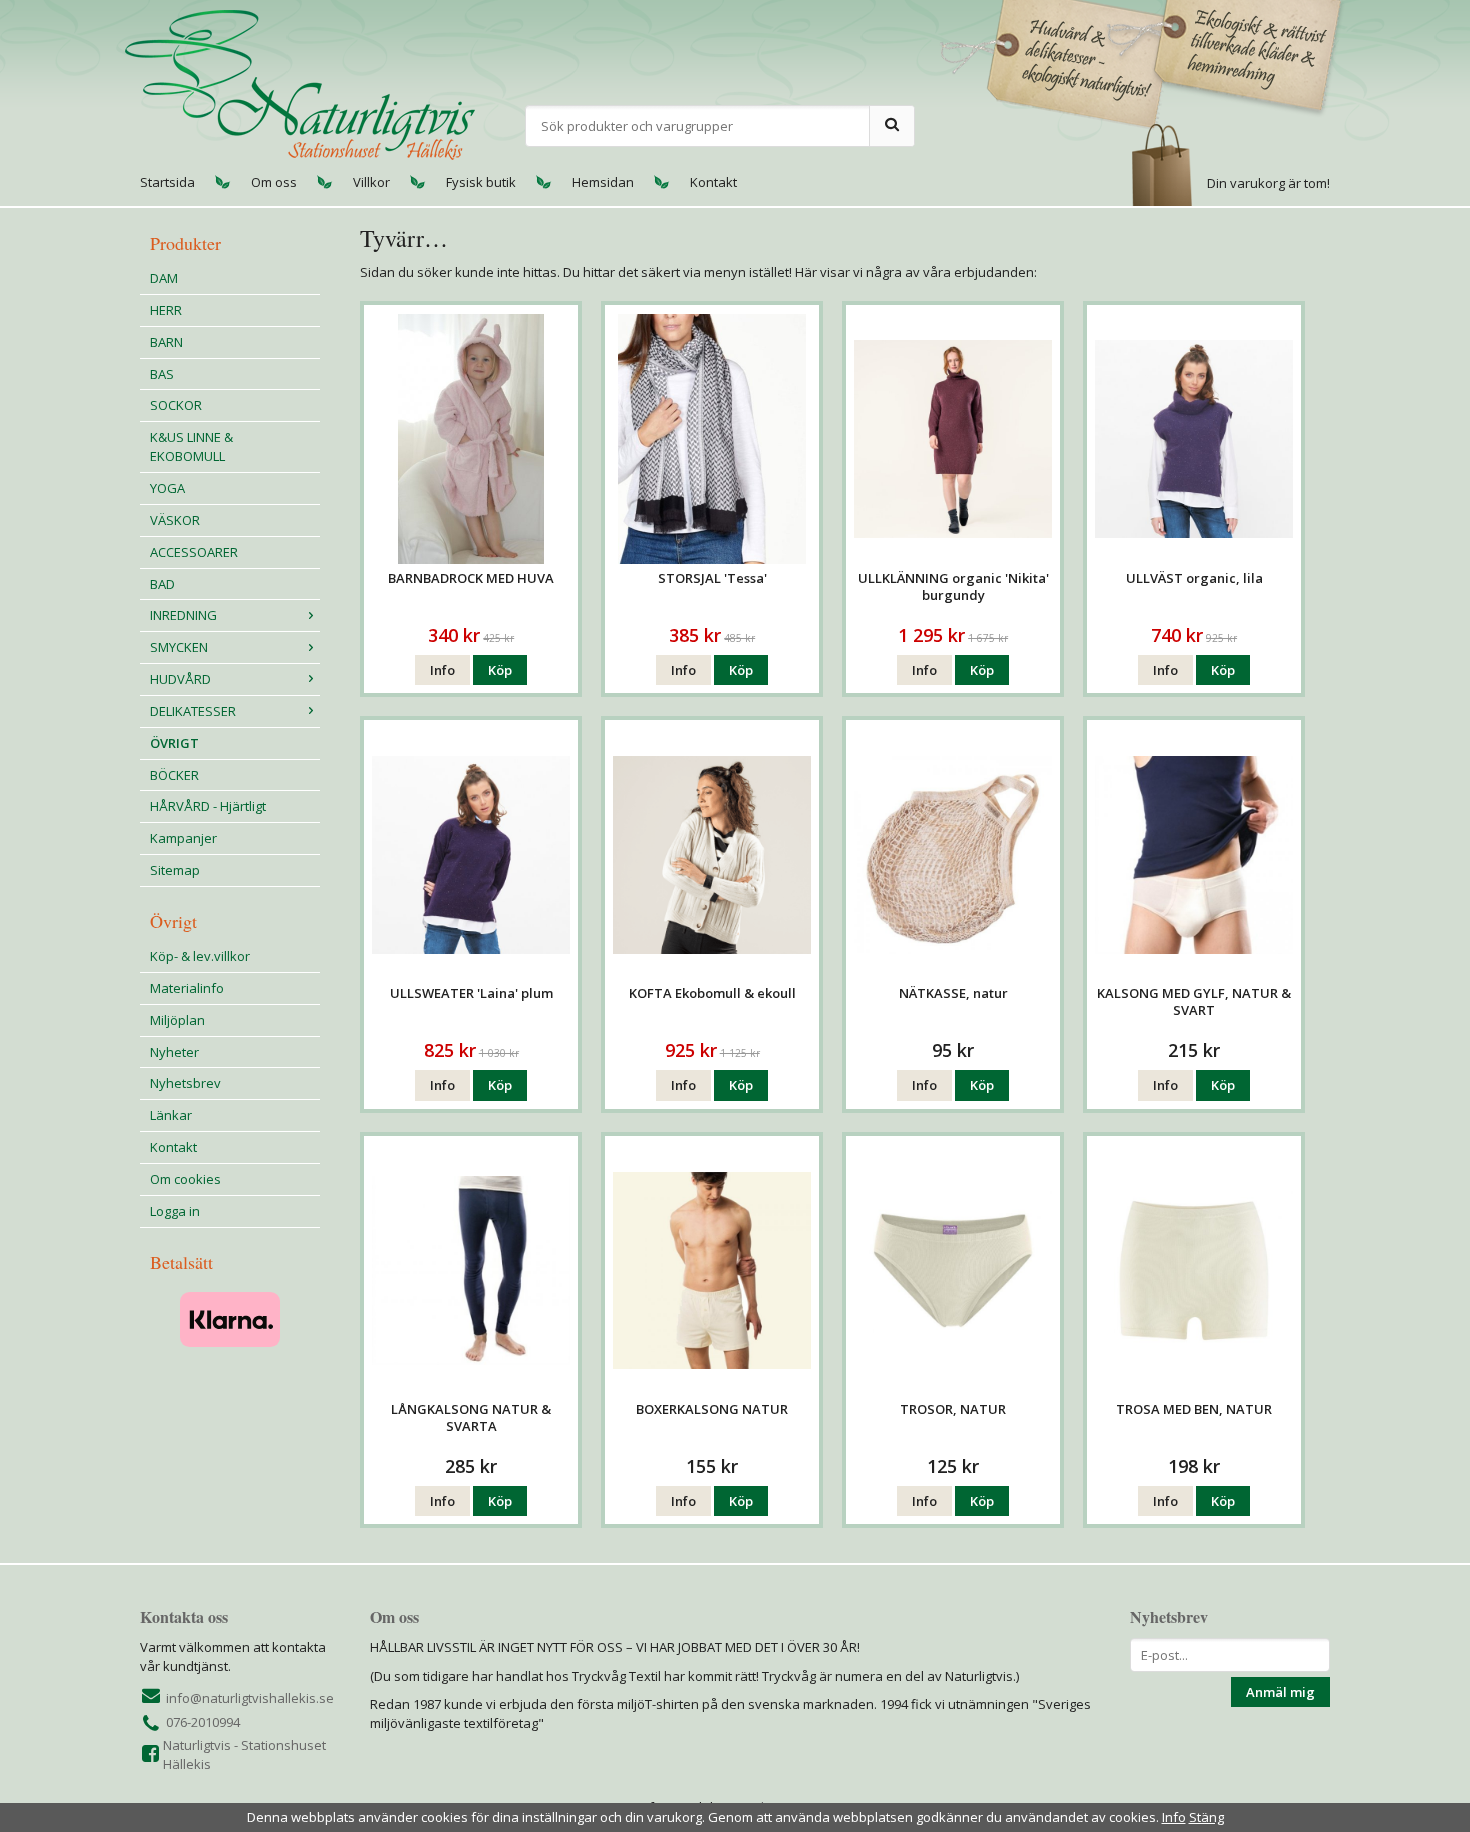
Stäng (1206, 1817)
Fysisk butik (481, 182)
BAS (162, 374)
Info (442, 670)
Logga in (175, 1211)
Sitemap (175, 870)
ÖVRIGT (174, 743)
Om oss (274, 182)
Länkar (171, 1115)
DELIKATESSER (193, 711)
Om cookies (185, 1179)
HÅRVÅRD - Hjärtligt (208, 806)
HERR (166, 310)
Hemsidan (603, 182)
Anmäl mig (1280, 1692)
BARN (166, 342)
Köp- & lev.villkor (200, 956)
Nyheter (174, 1052)
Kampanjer (183, 838)
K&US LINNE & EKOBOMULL (191, 446)
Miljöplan (177, 1020)
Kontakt (713, 182)
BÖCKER (174, 775)
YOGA (167, 488)
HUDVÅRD (180, 679)
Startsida (167, 182)
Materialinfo (187, 988)
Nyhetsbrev (185, 1083)
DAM (164, 278)
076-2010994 (203, 1722)
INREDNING (183, 615)
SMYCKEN (179, 647)
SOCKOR (176, 405)
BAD (162, 584)
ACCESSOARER (194, 552)
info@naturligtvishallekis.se (250, 1698)
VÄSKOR (175, 520)
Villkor (371, 182)
